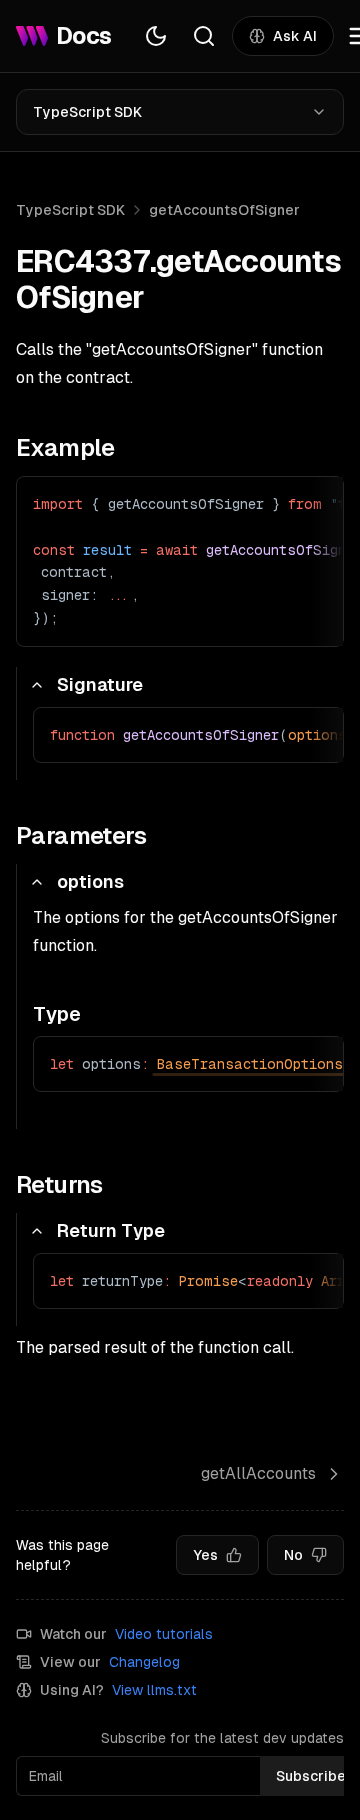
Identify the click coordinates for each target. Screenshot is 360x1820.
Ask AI (295, 36)
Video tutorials (164, 1634)
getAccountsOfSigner (224, 210)
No (293, 1555)
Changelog (144, 1662)
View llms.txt (154, 1690)
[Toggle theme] (156, 36)
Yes (205, 1555)
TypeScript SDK (87, 112)
